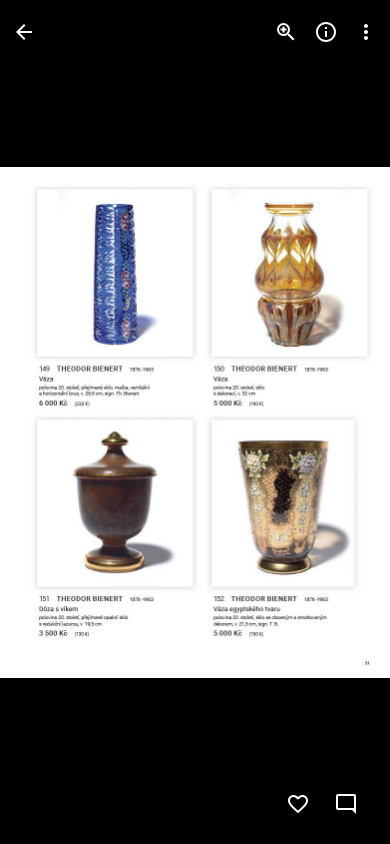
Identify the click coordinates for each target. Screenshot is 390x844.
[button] (56, 422)
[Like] (298, 804)
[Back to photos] (24, 32)
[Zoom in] (286, 32)
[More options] (366, 32)
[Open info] (326, 32)
